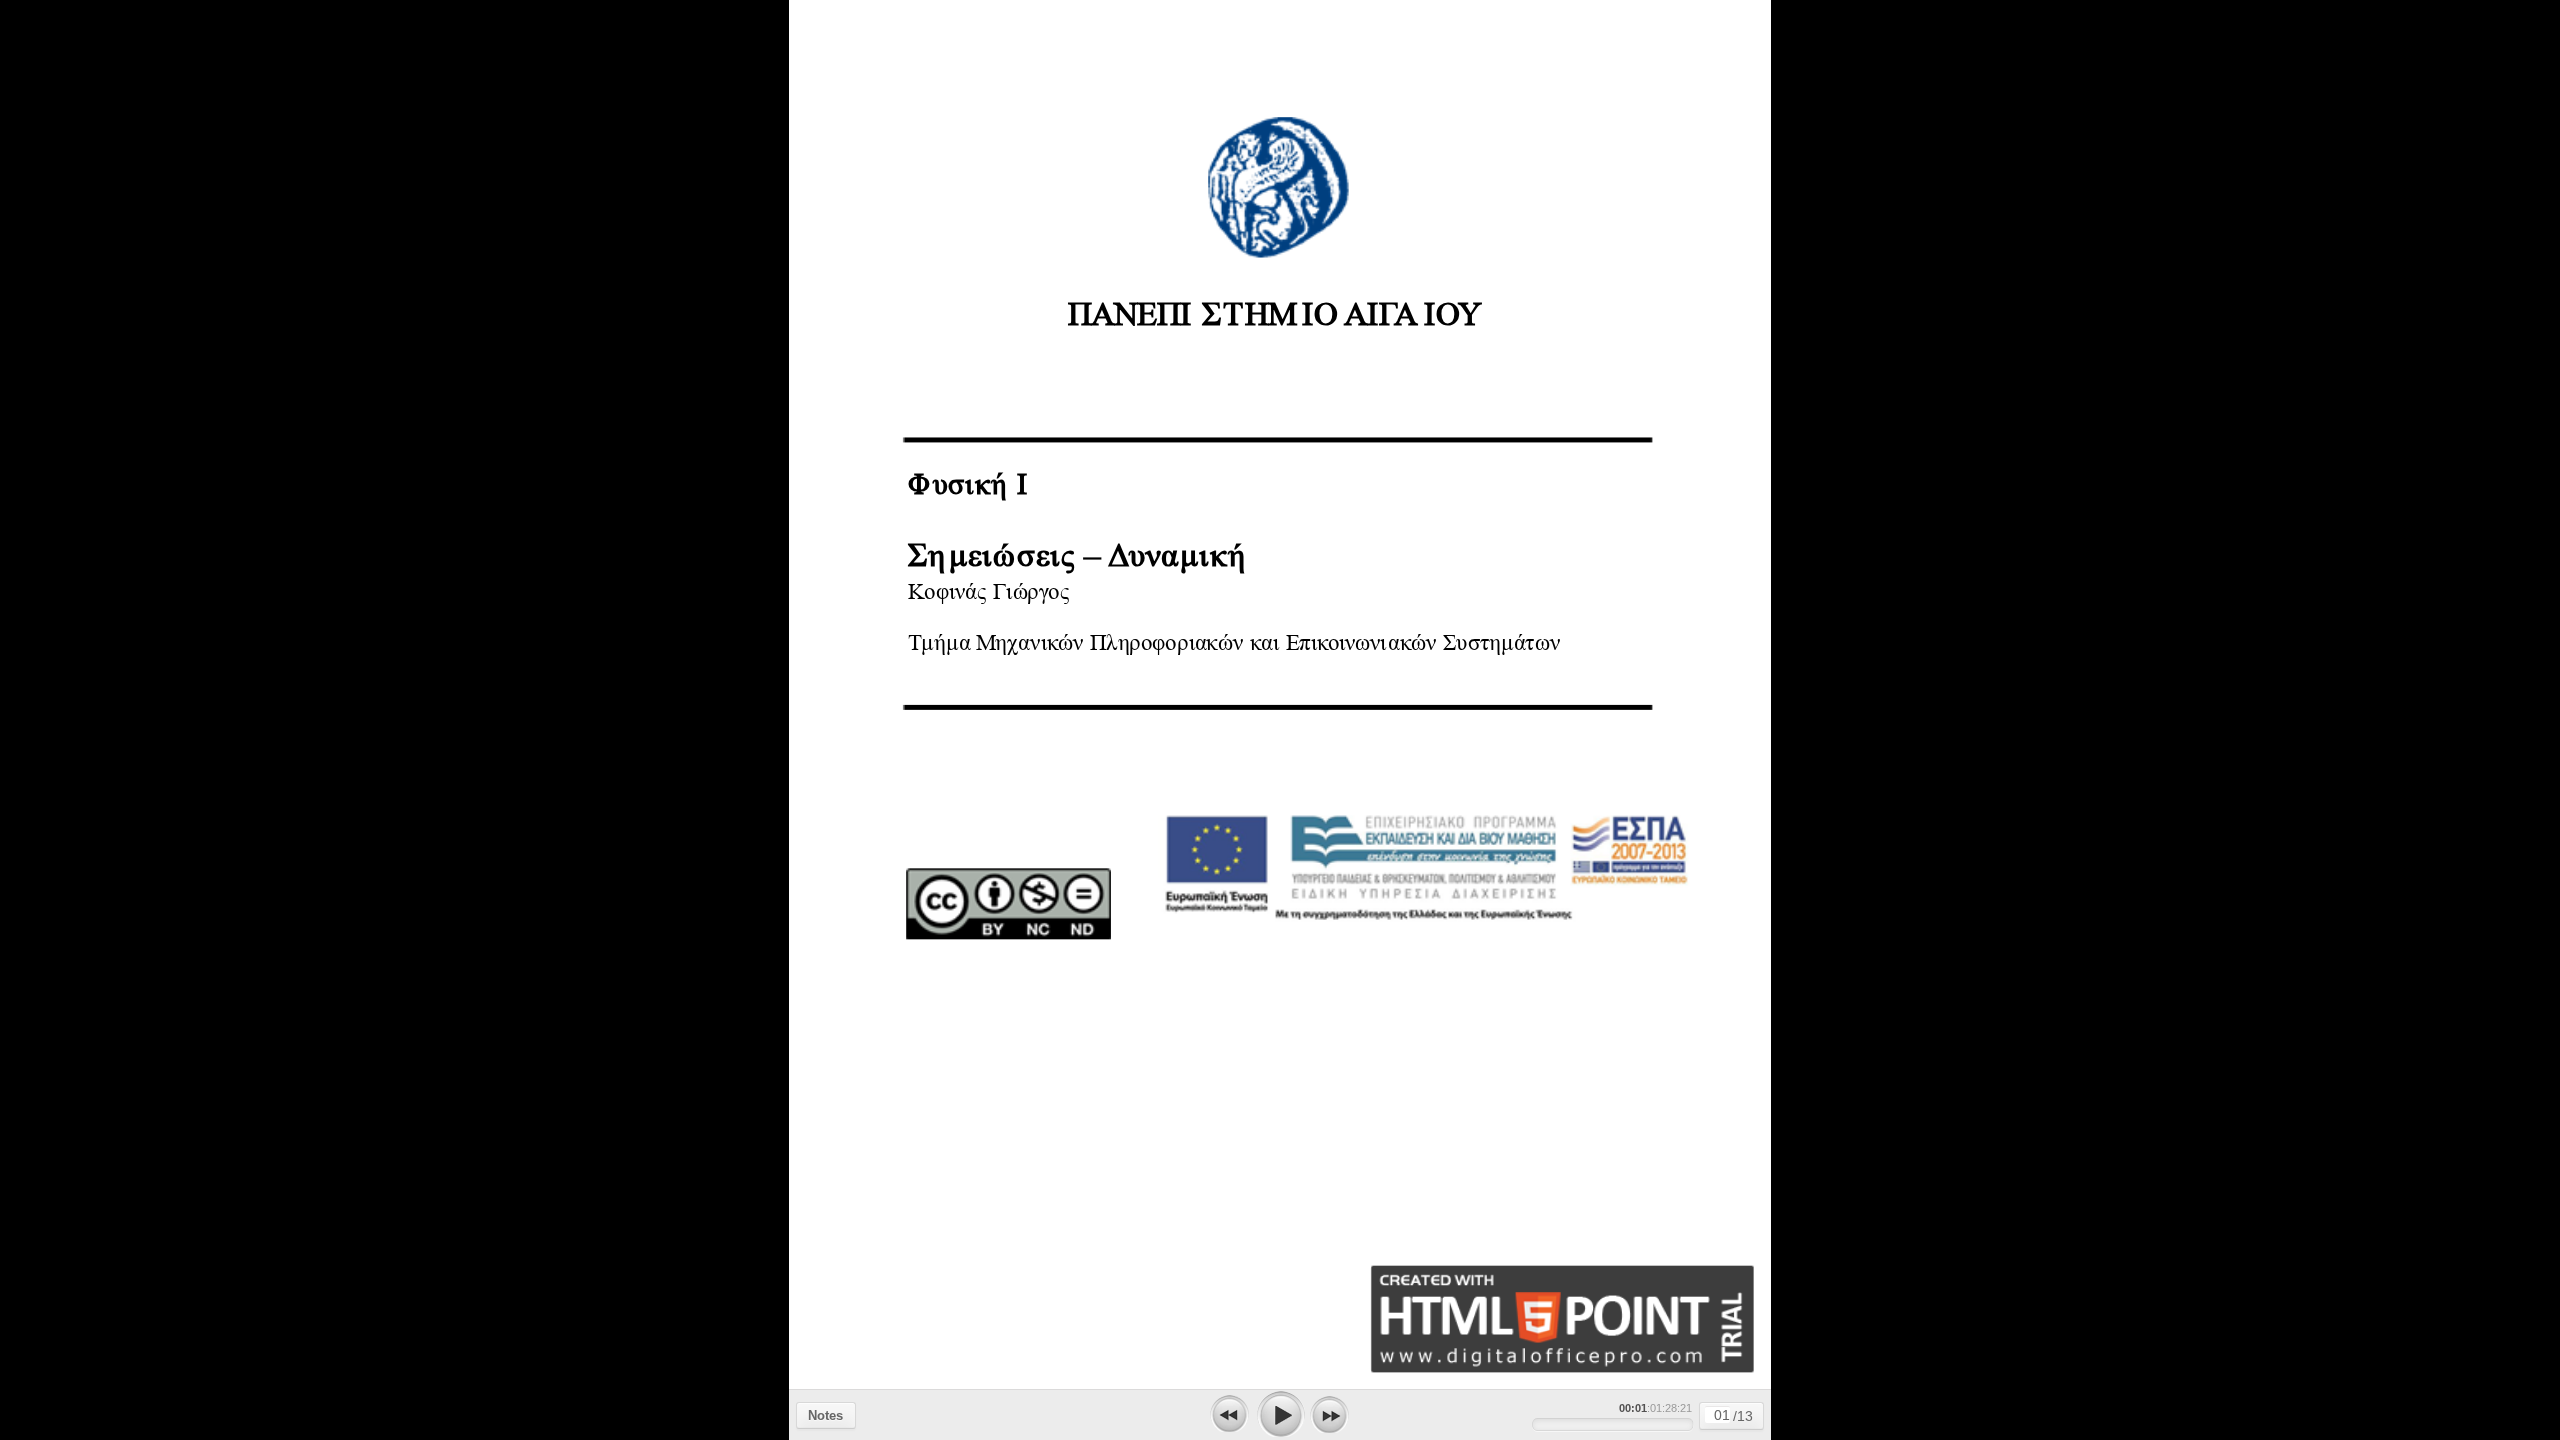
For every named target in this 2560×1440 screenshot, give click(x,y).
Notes (825, 1415)
